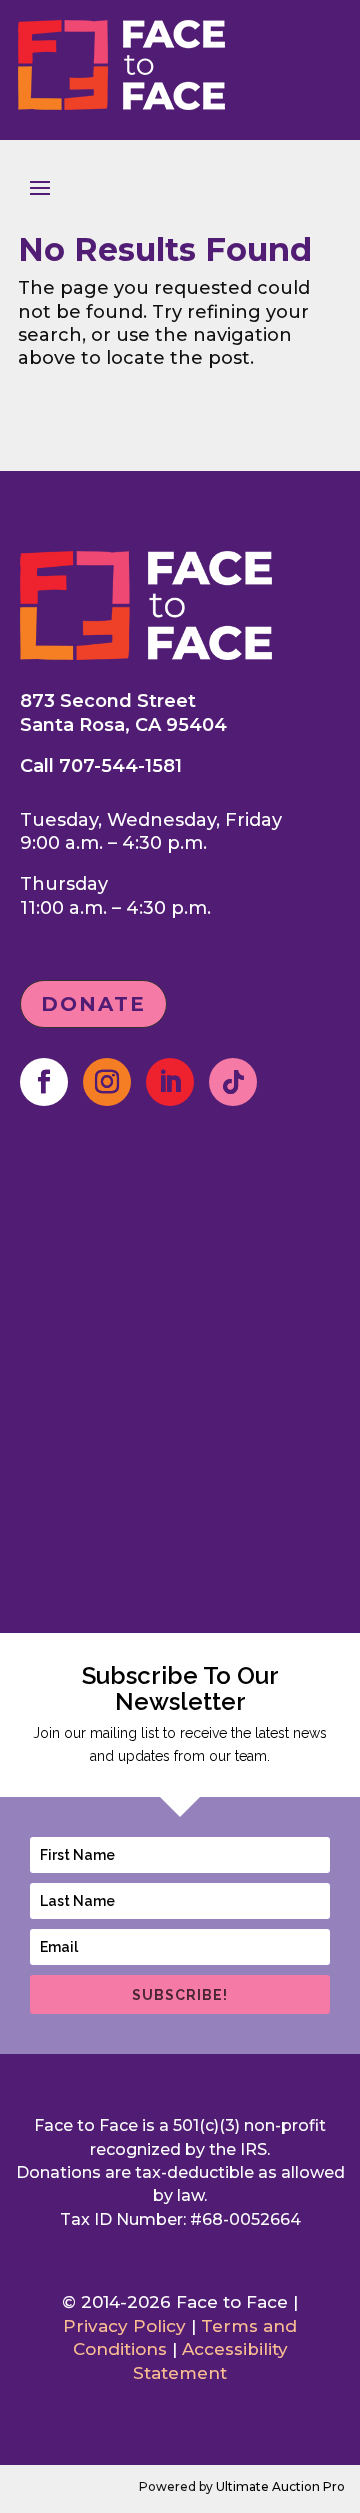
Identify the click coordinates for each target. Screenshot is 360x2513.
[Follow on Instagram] (107, 1082)
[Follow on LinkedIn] (170, 1082)
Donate (93, 1004)
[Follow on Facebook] (44, 1082)
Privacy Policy (124, 2326)
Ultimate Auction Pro (280, 2486)
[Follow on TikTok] (233, 1082)
